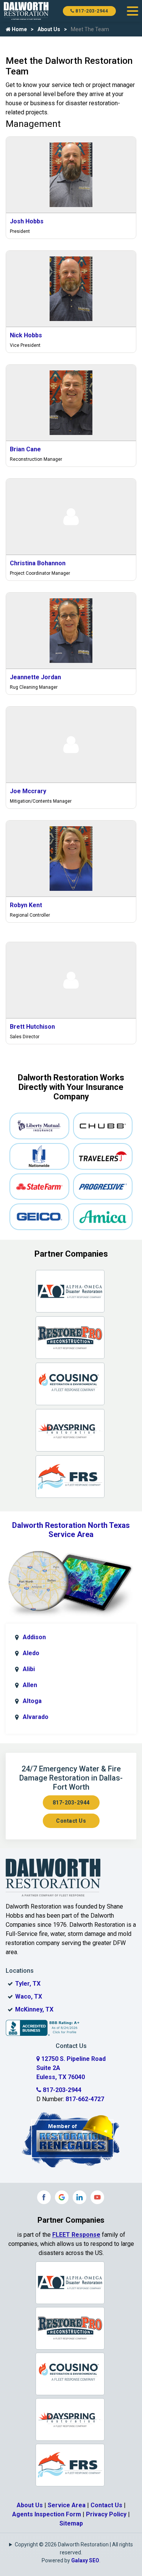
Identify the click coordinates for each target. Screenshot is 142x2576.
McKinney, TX (34, 2009)
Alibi (29, 1669)
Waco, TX (29, 1996)
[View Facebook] (44, 2197)
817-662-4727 (85, 2099)
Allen (30, 1685)
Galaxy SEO (85, 2560)
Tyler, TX (28, 1984)
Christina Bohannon (38, 563)
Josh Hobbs (27, 221)
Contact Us (71, 1821)
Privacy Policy (106, 2514)
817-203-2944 (91, 11)
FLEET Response (76, 2235)
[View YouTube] (97, 2197)
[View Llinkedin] (80, 2197)
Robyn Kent (26, 905)
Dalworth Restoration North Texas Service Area (71, 1530)
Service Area (67, 2505)
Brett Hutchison (32, 1027)
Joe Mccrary (28, 791)
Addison (34, 1637)
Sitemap (71, 2523)
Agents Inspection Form (47, 2514)
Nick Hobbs (26, 335)
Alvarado (36, 1717)
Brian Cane (25, 449)
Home (19, 29)
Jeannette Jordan (35, 677)
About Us (49, 29)
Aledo (31, 1653)
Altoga (32, 1701)
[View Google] (62, 2197)
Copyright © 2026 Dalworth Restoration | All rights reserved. (74, 2548)
